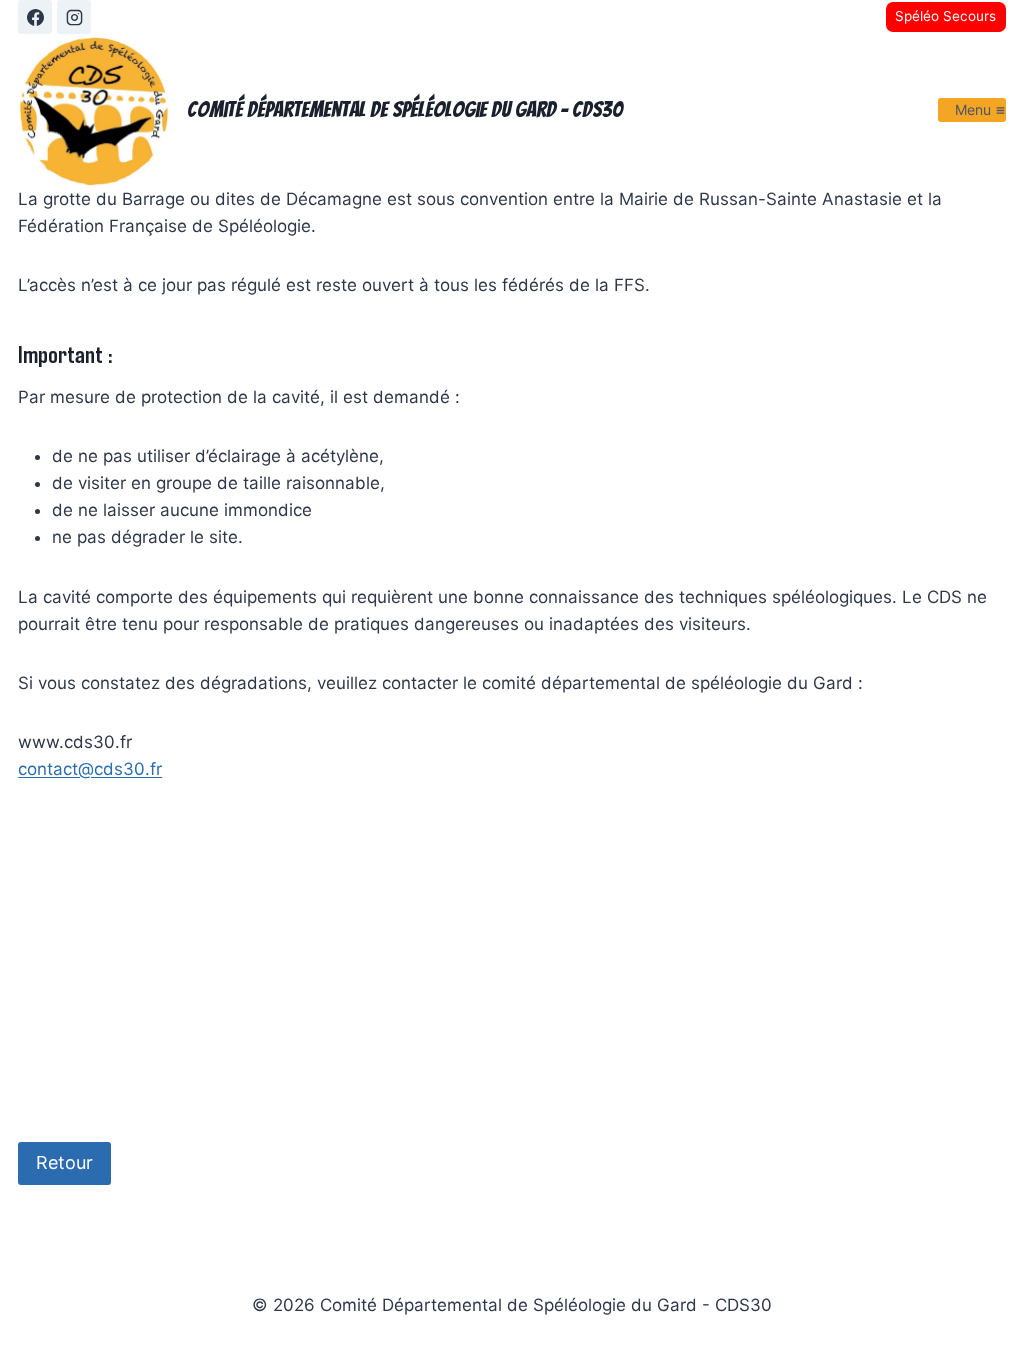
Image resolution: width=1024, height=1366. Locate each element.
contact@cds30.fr (90, 769)
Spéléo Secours (945, 16)
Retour (64, 1162)
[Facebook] (35, 17)
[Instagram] (74, 17)
